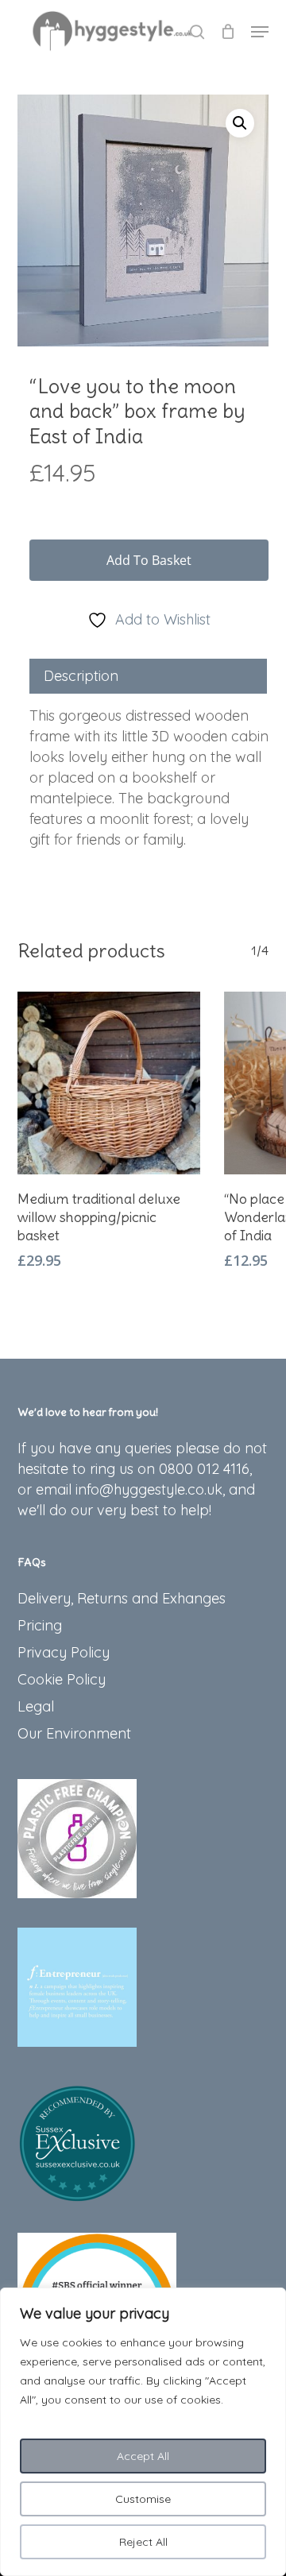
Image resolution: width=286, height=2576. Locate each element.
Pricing (40, 1625)
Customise (143, 2499)
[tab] (149, 676)
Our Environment (74, 1733)
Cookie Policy (62, 1679)
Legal (36, 1706)
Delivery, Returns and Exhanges (122, 1598)
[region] (143, 2432)
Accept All (143, 2456)
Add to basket (149, 560)
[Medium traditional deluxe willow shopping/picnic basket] (109, 1083)
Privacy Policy (64, 1652)
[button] (260, 32)
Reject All (143, 2542)
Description (81, 676)
